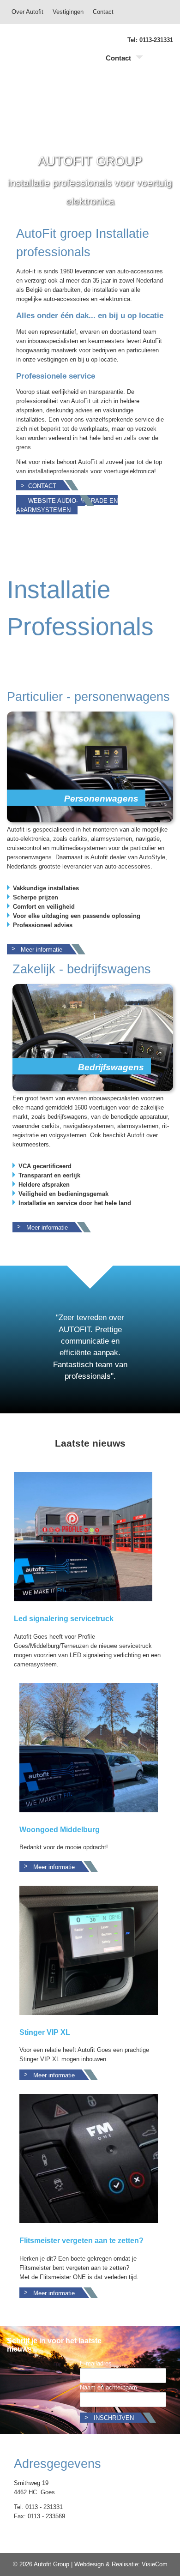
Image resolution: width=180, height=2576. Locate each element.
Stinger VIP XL (45, 2032)
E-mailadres (96, 2363)
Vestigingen (68, 12)
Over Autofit (27, 12)
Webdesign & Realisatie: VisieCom (121, 2564)
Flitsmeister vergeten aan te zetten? (81, 2241)
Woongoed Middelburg (60, 1830)
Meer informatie (42, 950)
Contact (103, 12)
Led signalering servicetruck (64, 1619)
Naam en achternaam (108, 2387)
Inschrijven (114, 2418)
